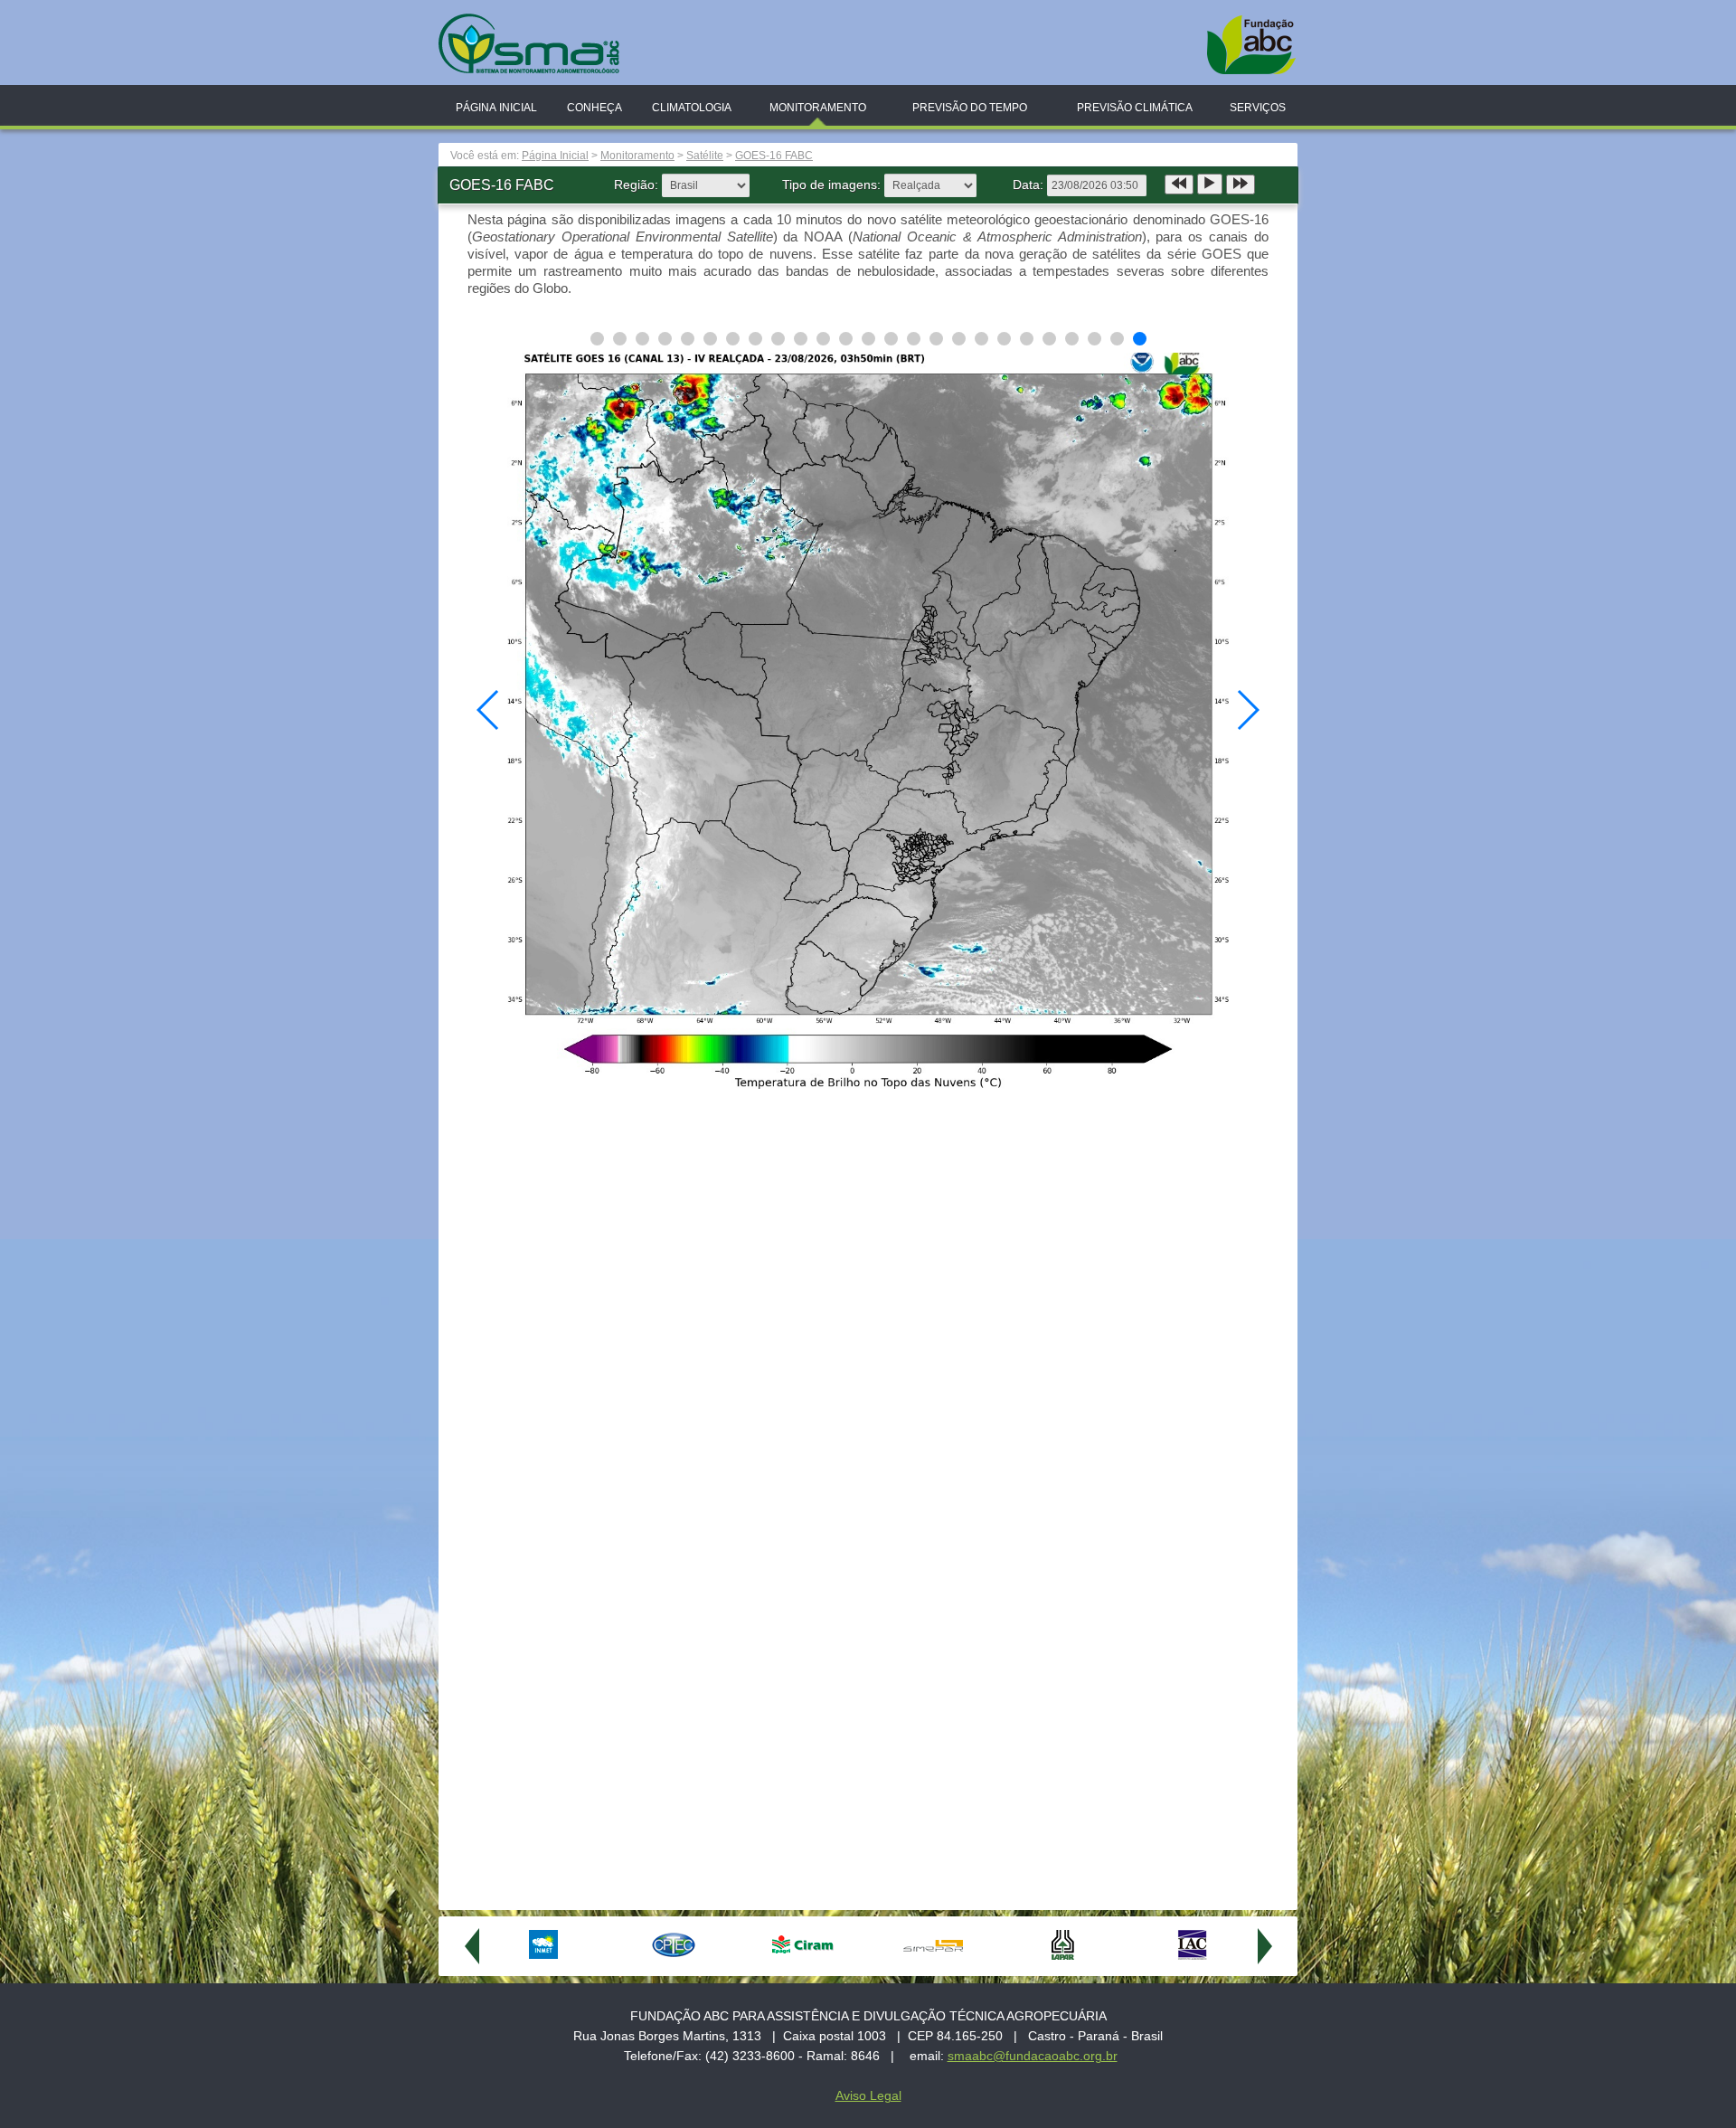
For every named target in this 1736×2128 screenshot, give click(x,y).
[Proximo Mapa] (1241, 184)
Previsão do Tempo (970, 108)
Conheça (594, 108)
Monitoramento (818, 108)
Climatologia (692, 108)
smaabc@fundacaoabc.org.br (1033, 2056)
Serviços (1258, 108)
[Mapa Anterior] (1179, 184)
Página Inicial (496, 108)
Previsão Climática (1135, 108)
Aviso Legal (868, 2095)
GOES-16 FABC (774, 156)
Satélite (705, 156)
